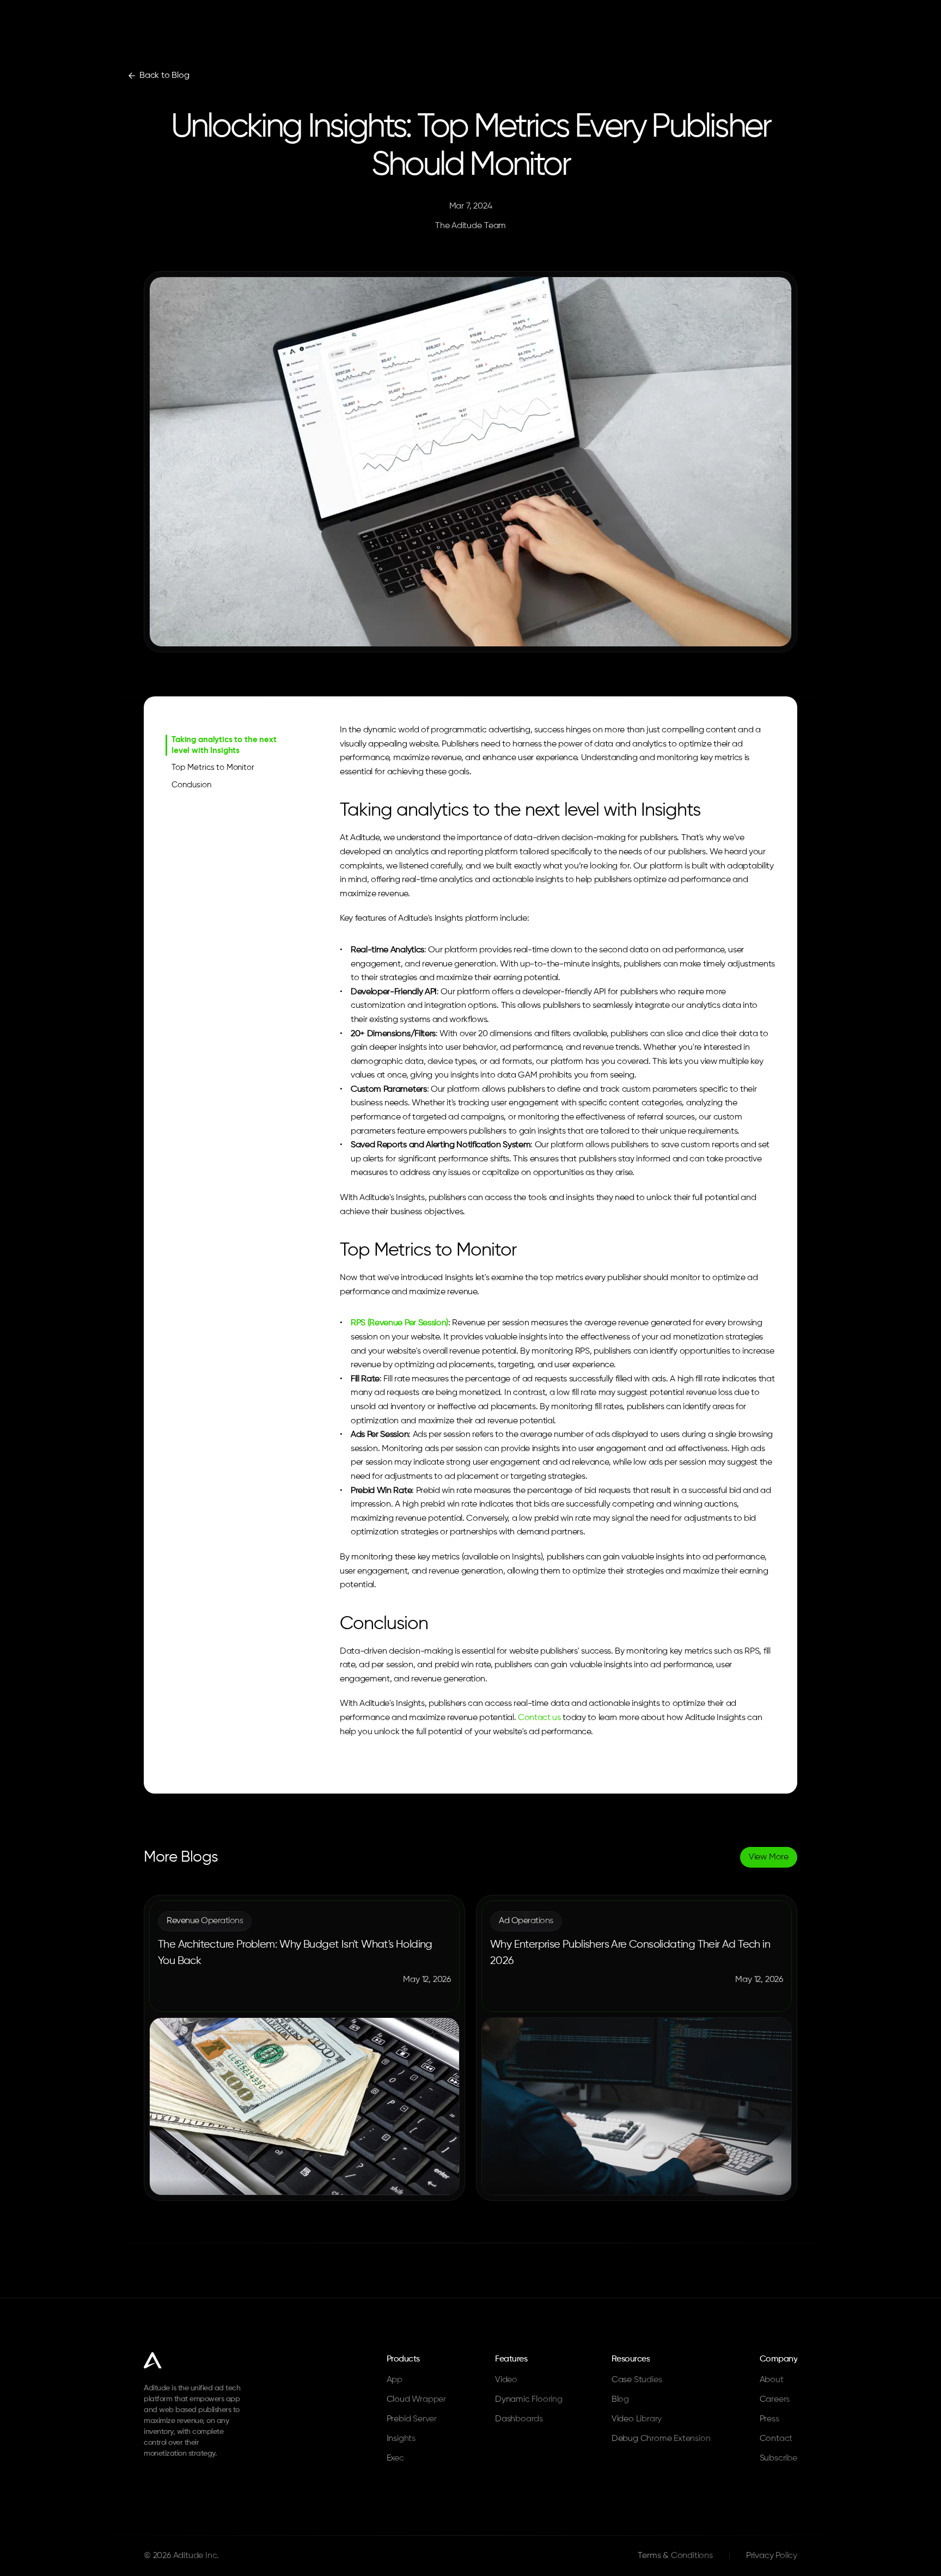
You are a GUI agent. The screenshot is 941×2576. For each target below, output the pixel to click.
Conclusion (191, 785)
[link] (158, 76)
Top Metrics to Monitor (213, 767)
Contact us (539, 1718)
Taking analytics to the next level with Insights (224, 745)
